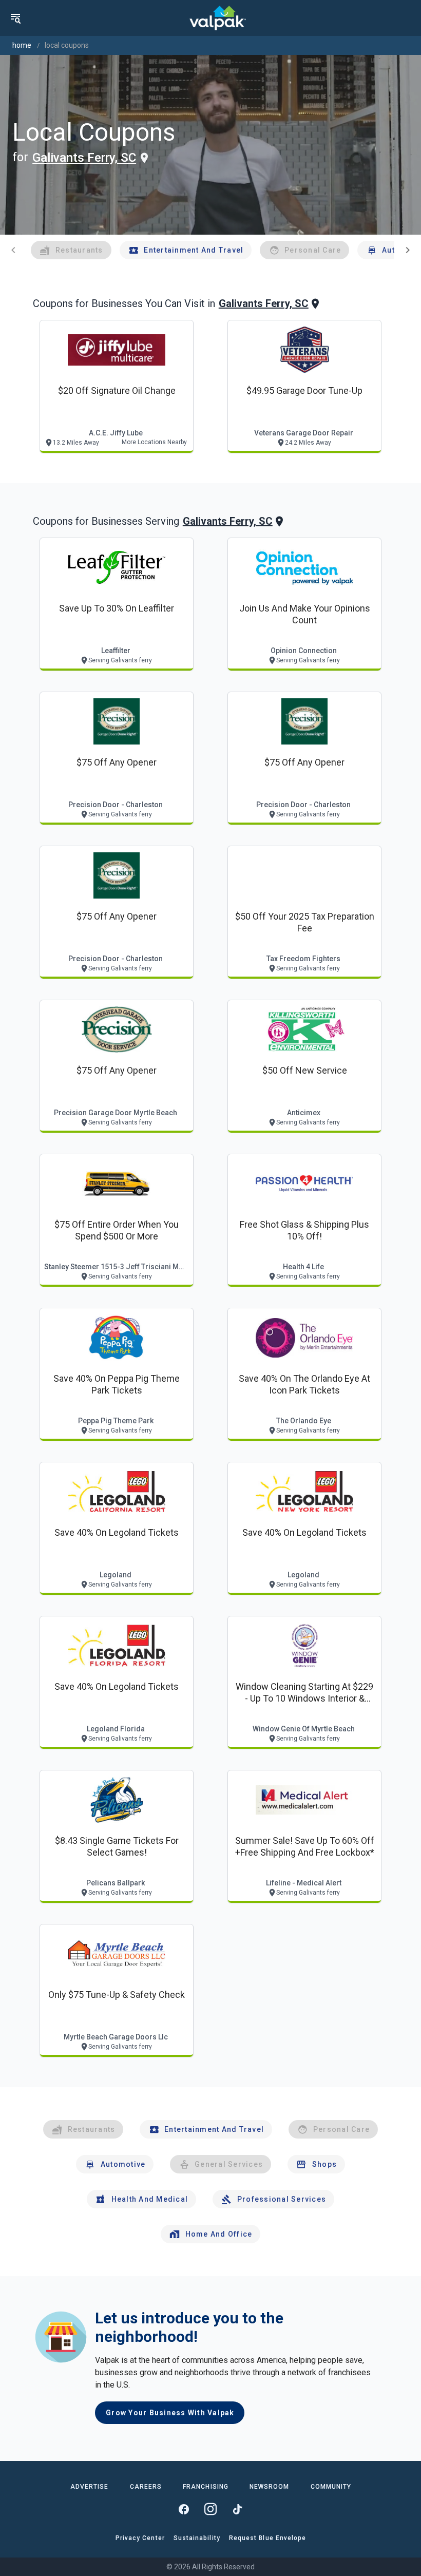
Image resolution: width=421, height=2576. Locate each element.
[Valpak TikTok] (237, 2509)
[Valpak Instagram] (210, 2509)
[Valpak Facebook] (184, 2509)
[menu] (15, 18)
